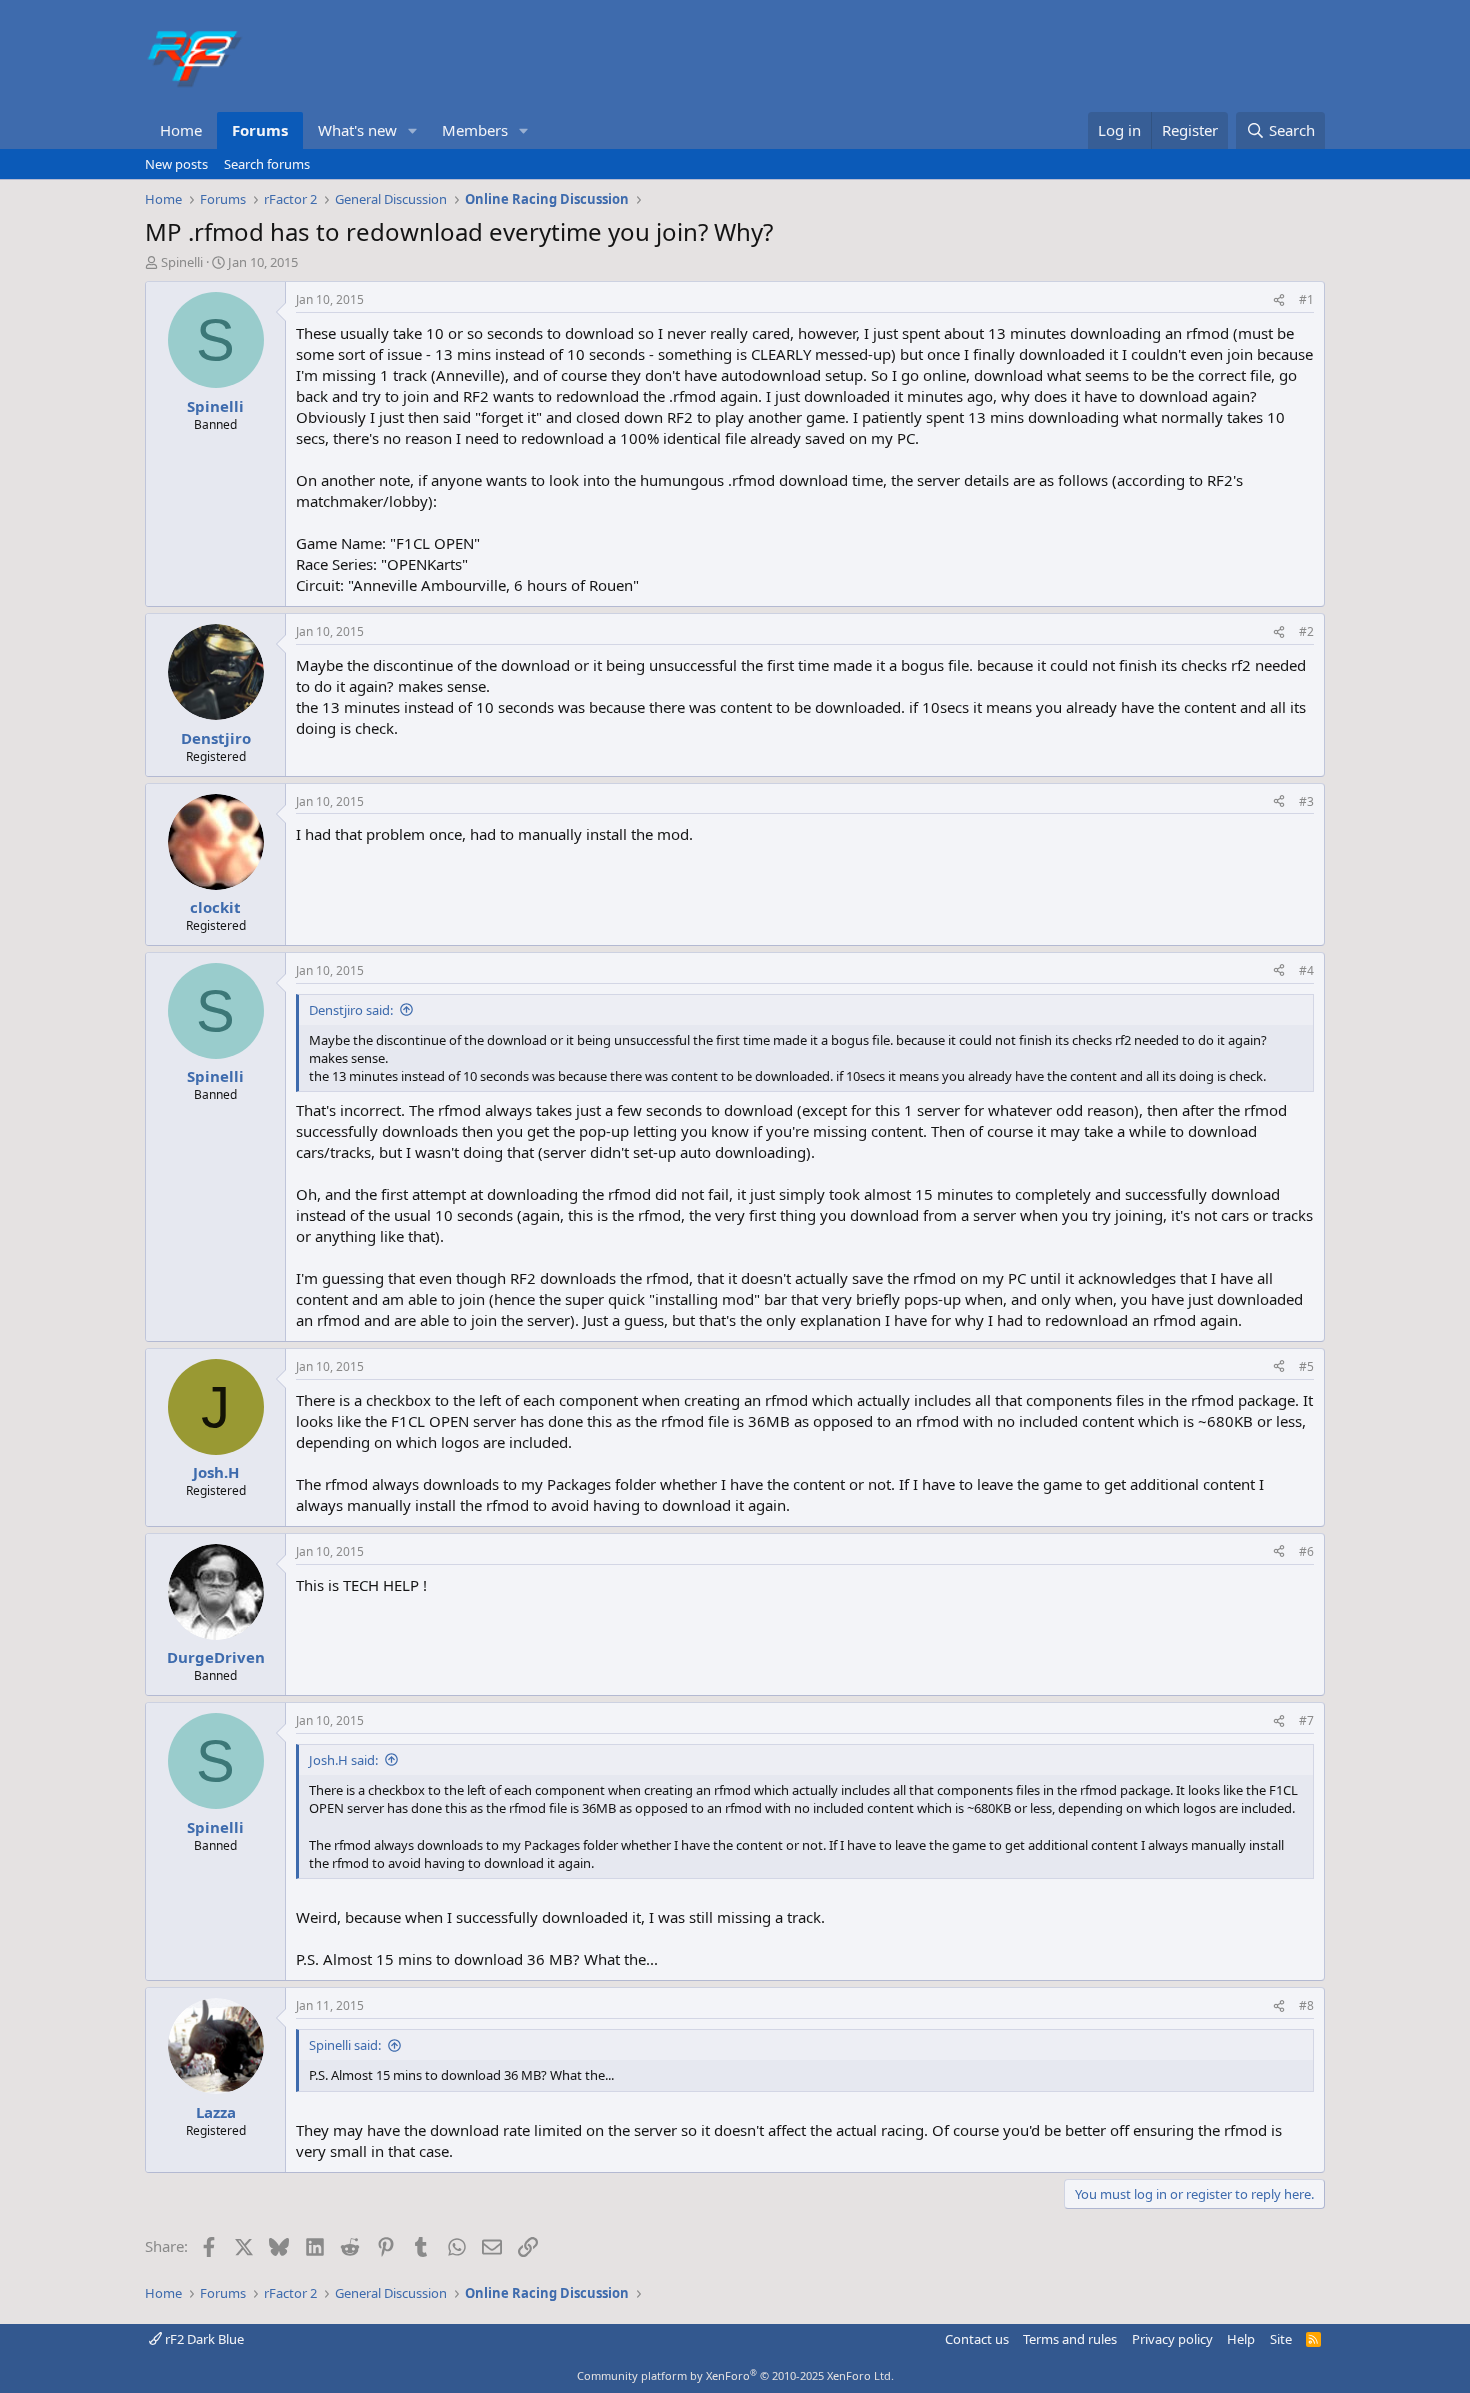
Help (1241, 2339)
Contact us (977, 2339)
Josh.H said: (343, 1760)
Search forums (267, 164)
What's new (357, 130)
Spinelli (182, 262)
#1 (1306, 299)
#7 (1306, 1720)
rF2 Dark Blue (203, 2339)
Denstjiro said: (351, 1010)
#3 (1306, 801)
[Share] (1279, 300)
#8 (1306, 2005)
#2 (1306, 631)
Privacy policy (1172, 2339)
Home (181, 130)
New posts (176, 164)
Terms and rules (1070, 2339)
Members (475, 130)
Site (1281, 2339)
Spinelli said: (345, 2045)
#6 (1306, 1551)
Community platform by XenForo (735, 2375)
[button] (413, 130)
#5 (1306, 1366)
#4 (1306, 970)
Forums (260, 130)
